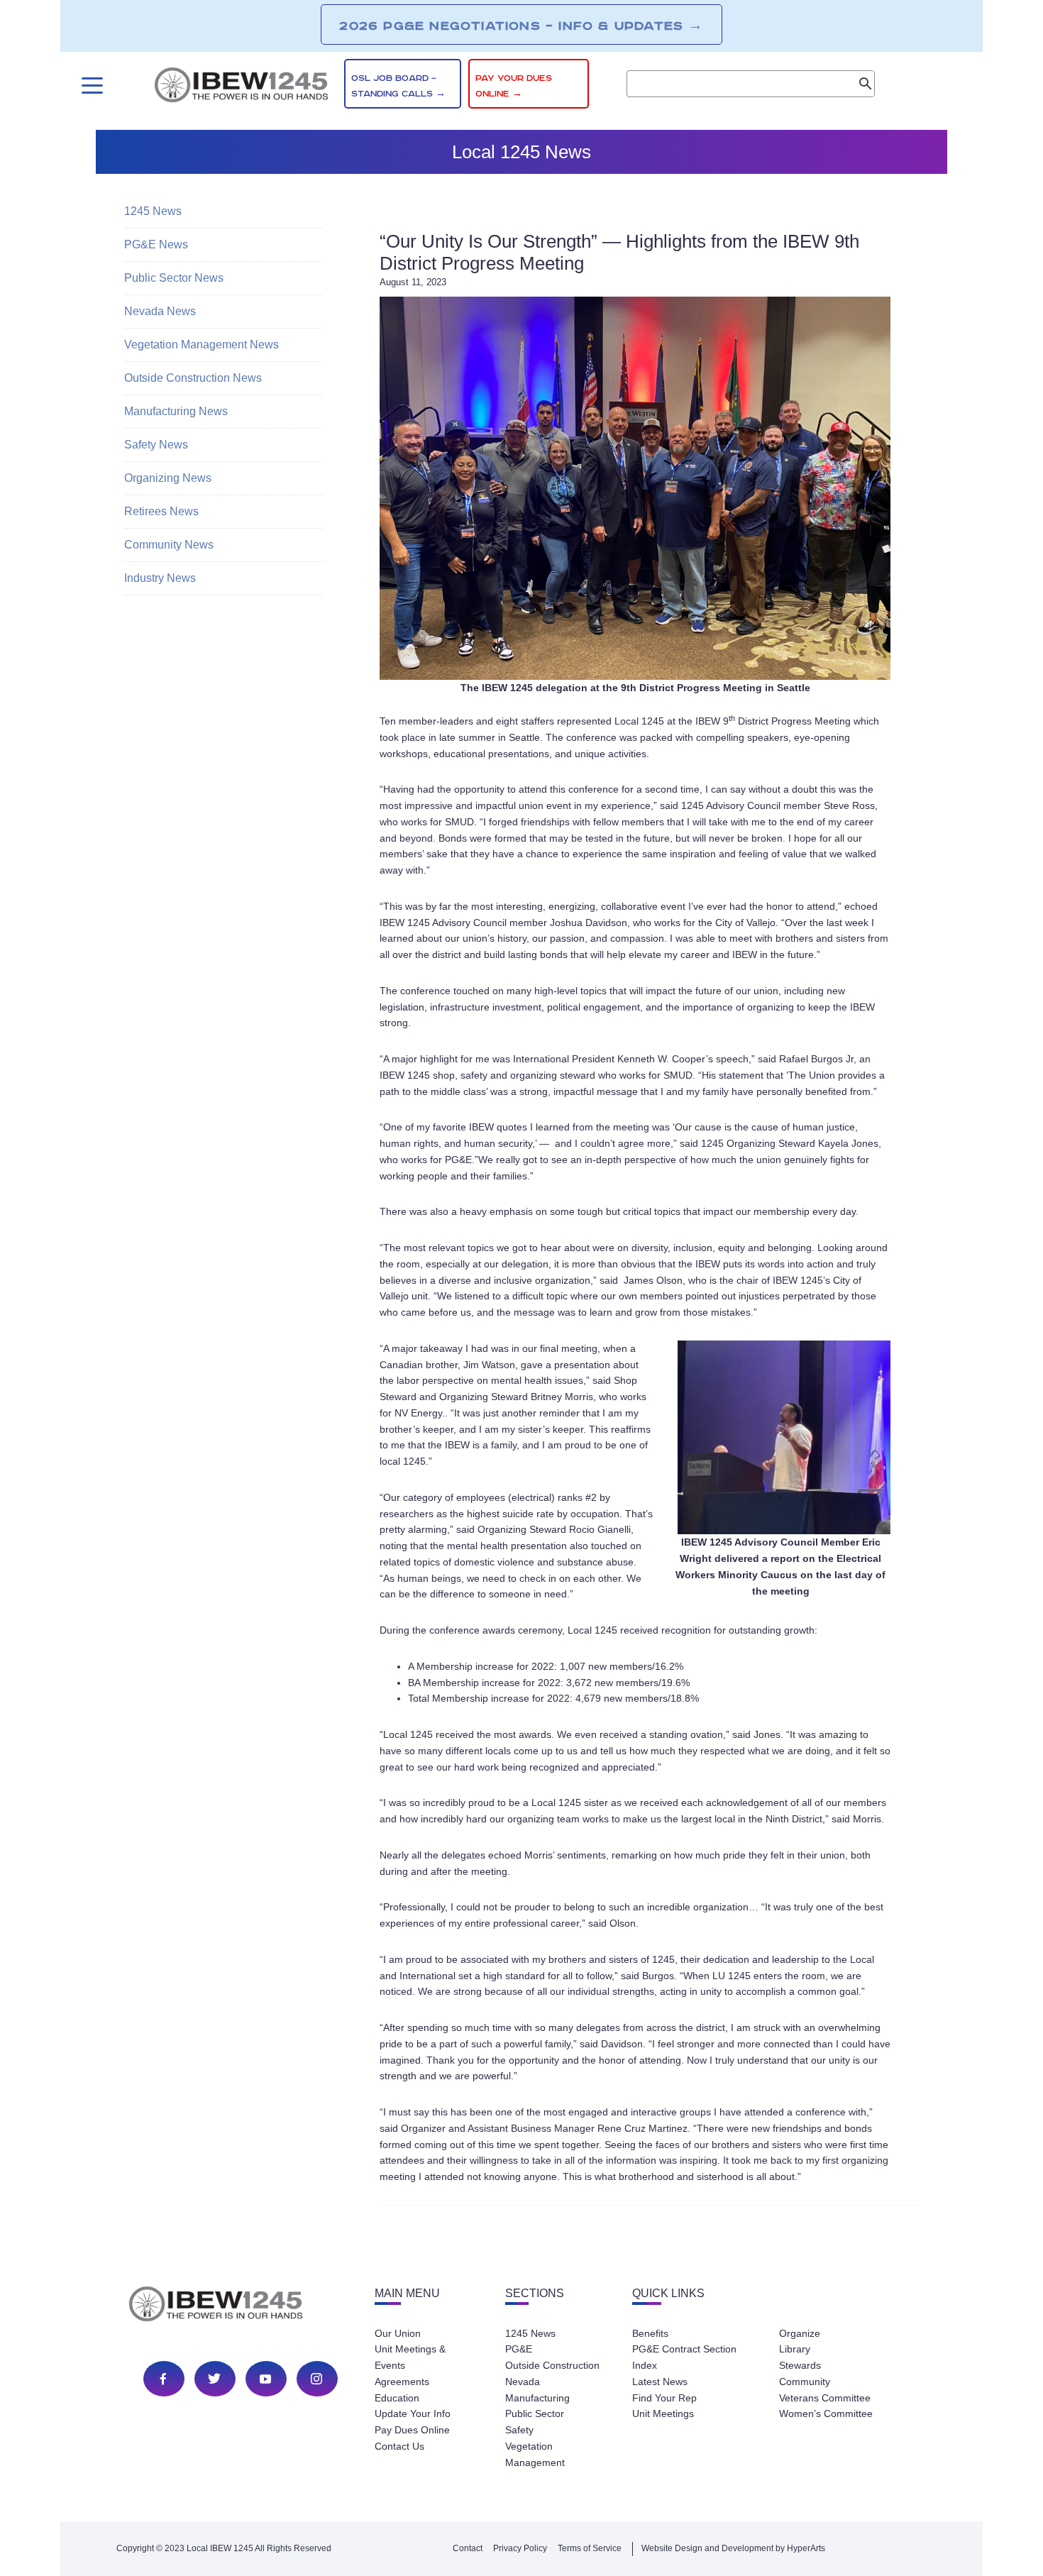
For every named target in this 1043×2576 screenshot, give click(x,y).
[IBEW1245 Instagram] (316, 2379)
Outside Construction (552, 2365)
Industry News (160, 578)
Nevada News (160, 311)
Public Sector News (174, 278)
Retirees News (161, 511)
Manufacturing (537, 2398)
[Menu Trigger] (90, 86)
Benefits (650, 2333)
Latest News (660, 2382)
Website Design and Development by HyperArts (733, 2548)
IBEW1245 (241, 87)
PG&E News (156, 244)
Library (795, 2349)
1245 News (153, 211)
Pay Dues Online (412, 2430)
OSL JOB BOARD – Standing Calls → (398, 86)
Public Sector (535, 2413)
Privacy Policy (520, 2548)
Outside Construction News (193, 378)
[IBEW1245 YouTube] (265, 2379)
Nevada (523, 2382)
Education (397, 2398)
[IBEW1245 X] (214, 2379)
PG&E (519, 2349)
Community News (169, 545)
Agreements (402, 2382)
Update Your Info (413, 2413)
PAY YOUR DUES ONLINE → (514, 86)
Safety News (156, 445)
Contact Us (399, 2446)
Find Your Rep (664, 2398)
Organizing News (168, 478)
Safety (519, 2430)
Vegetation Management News (202, 345)
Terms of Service (590, 2548)
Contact (468, 2548)
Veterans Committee (825, 2398)
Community (805, 2382)
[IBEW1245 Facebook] (163, 2379)
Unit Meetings (663, 2413)
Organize (800, 2333)
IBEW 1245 (241, 2306)
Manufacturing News (176, 411)
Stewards (800, 2365)
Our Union (398, 2333)
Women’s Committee (826, 2413)
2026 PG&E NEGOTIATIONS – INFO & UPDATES (521, 26)
